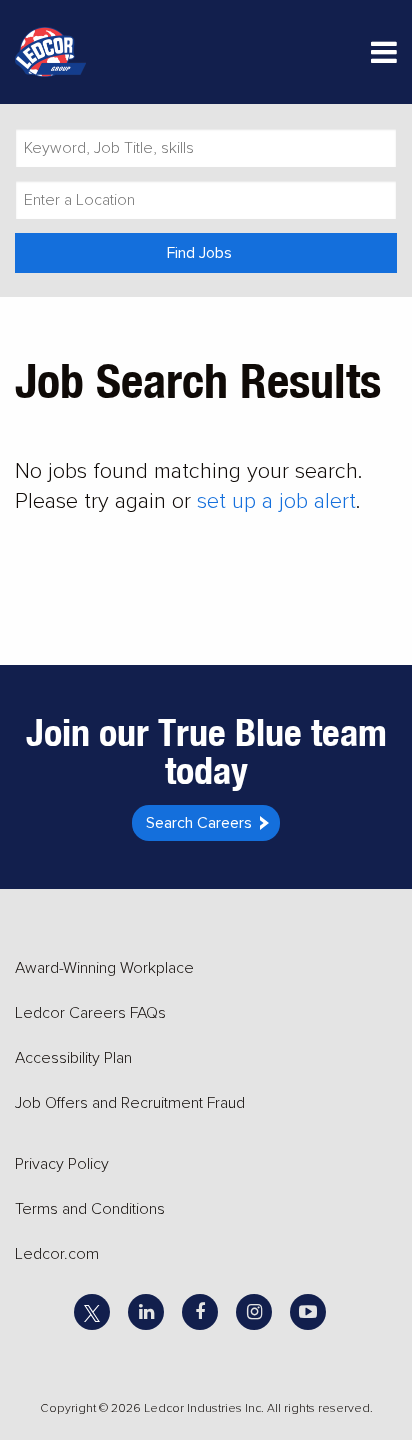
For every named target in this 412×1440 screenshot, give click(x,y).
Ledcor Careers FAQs (90, 1013)
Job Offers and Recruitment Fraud (130, 1103)
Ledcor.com (57, 1254)
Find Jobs (199, 253)
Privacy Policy (62, 1164)
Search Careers (199, 823)
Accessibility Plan (73, 1058)
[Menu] (384, 56)
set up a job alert (276, 501)
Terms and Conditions (90, 1209)
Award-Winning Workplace (104, 968)
